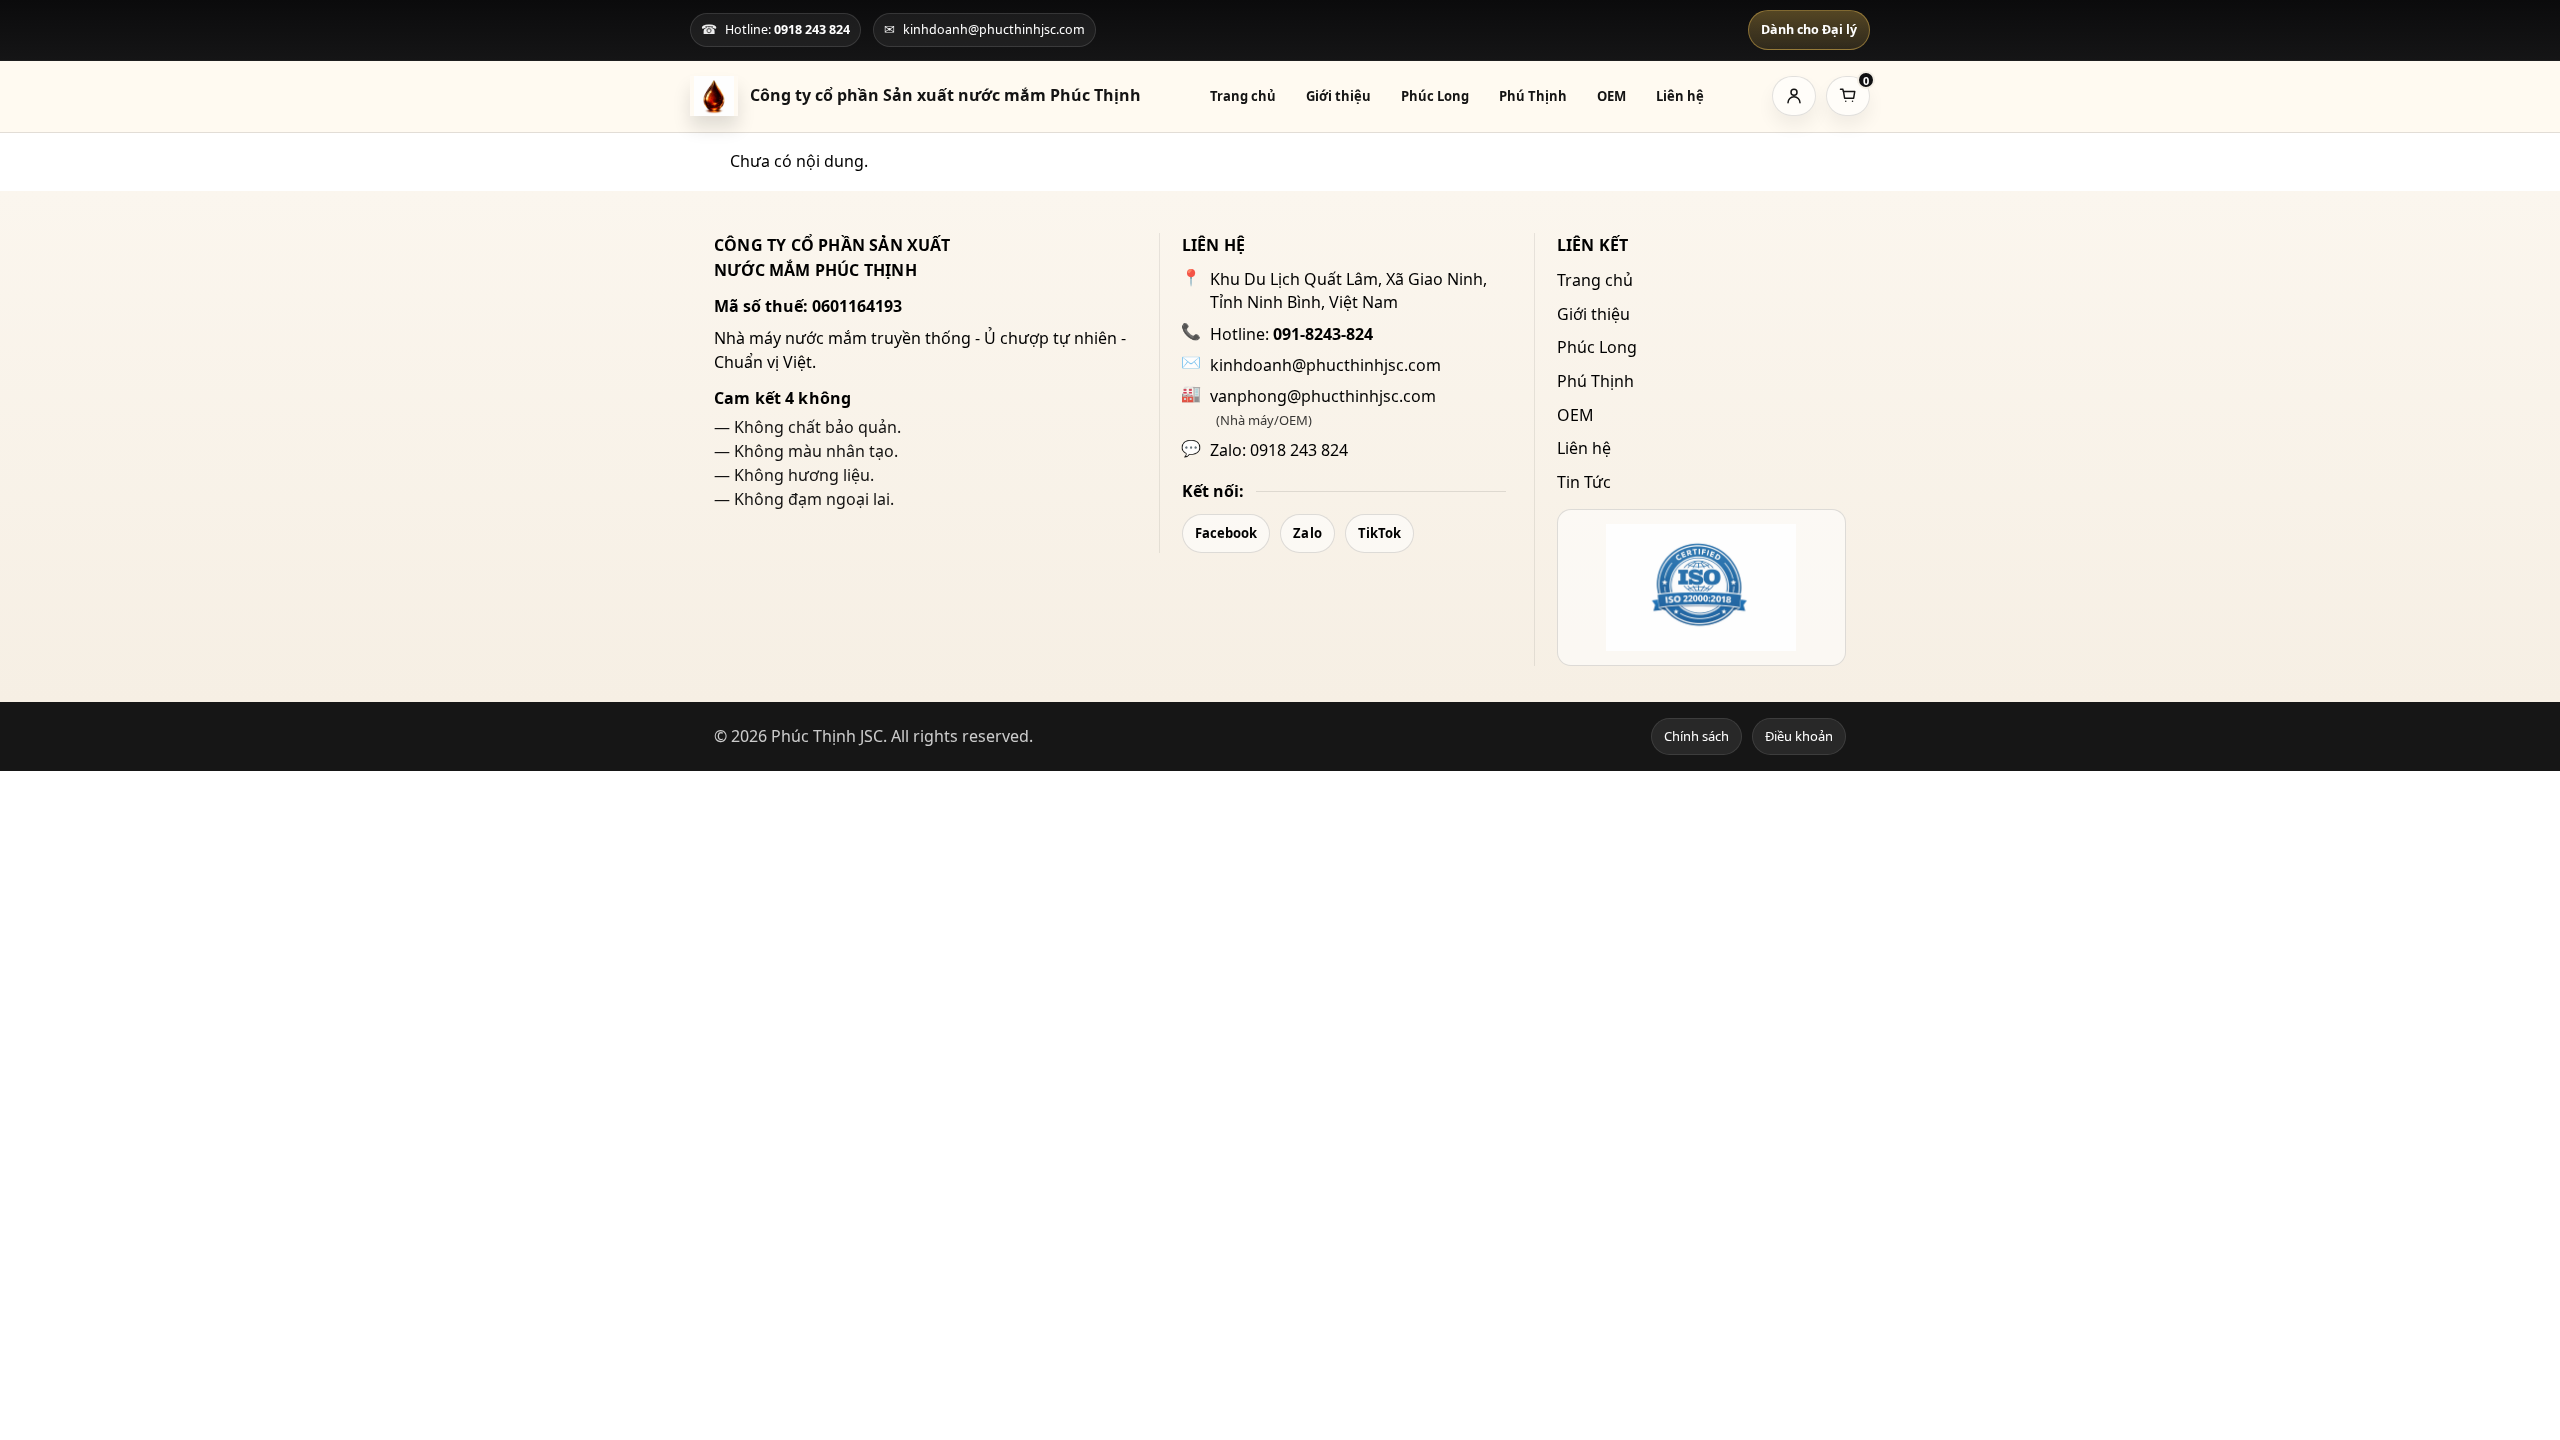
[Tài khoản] (1794, 96)
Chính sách (1696, 736)
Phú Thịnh (1533, 96)
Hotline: (1291, 334)
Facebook (1226, 533)
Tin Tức (1584, 482)
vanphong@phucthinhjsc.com (1323, 396)
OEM (1611, 96)
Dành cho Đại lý (1809, 29)
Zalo (1307, 533)
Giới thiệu (1338, 96)
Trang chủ (1243, 96)
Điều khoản (1799, 736)
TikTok (1380, 533)
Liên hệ (1680, 96)
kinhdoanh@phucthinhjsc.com (1325, 365)
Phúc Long (1435, 96)
